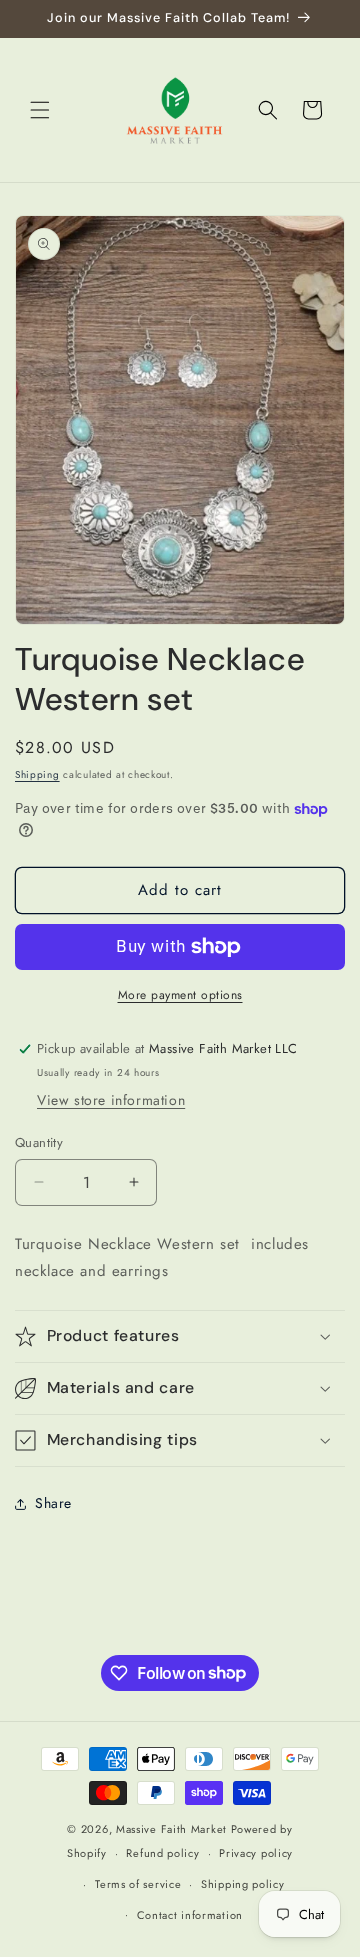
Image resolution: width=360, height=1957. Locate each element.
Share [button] (53, 1503)
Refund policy (162, 1853)
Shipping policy (243, 1884)
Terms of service (138, 1884)
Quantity (39, 1142)
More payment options (180, 995)
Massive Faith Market (171, 1829)
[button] (40, 110)
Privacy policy (256, 1853)
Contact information (190, 1915)
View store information (111, 1100)
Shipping (37, 774)
